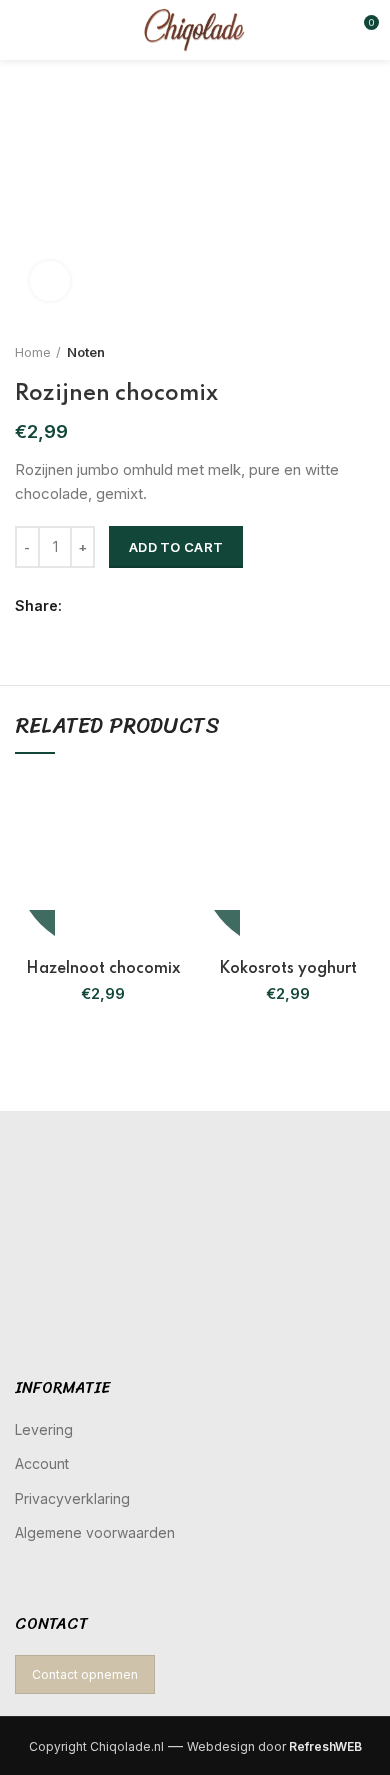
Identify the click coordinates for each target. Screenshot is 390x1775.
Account (42, 1463)
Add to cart (176, 547)
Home (33, 352)
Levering (44, 1429)
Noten (86, 352)
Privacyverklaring (72, 1498)
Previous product (325, 352)
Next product (365, 352)
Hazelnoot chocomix (103, 969)
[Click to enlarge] (50, 281)
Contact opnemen (85, 1674)
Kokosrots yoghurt (288, 969)
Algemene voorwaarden (95, 1532)
